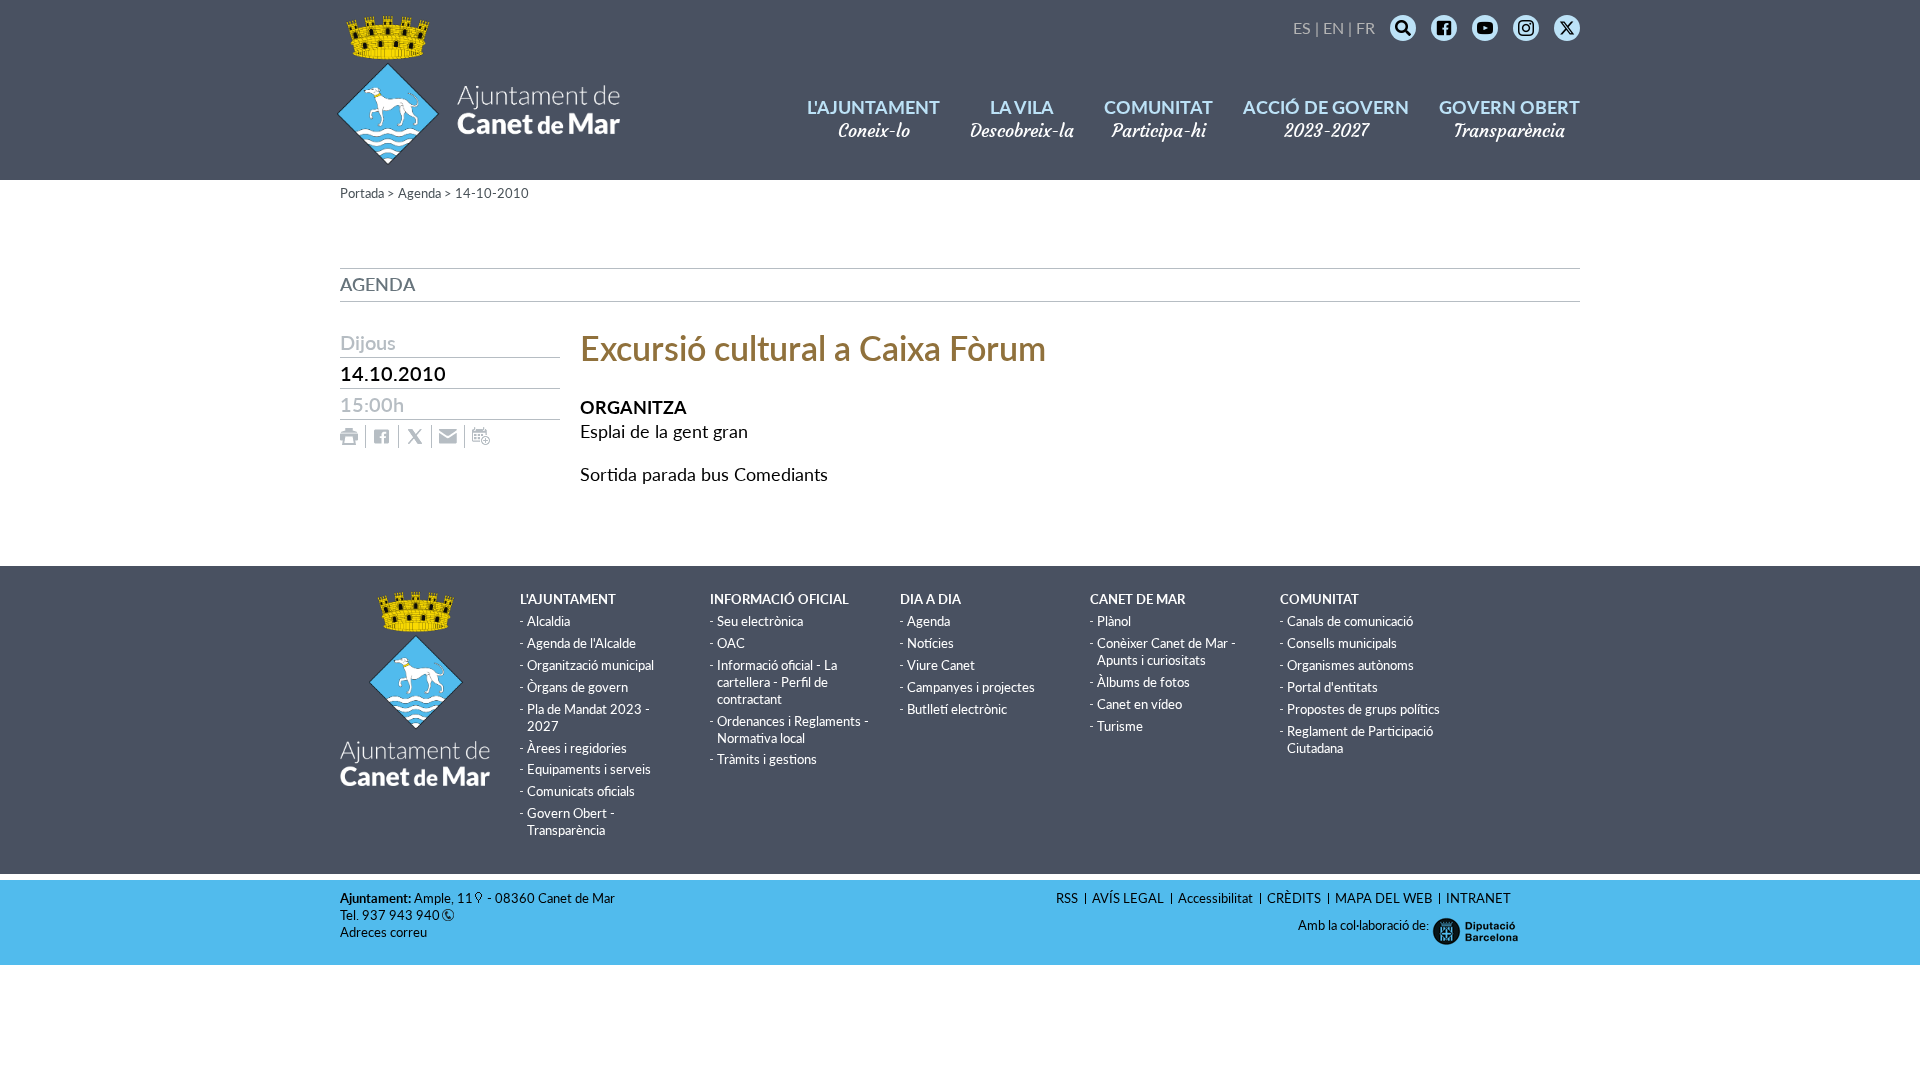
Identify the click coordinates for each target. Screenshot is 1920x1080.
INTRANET (1478, 898)
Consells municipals (1342, 643)
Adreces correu (385, 932)
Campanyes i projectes (971, 687)
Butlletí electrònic (957, 709)
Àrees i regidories (577, 748)
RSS (1067, 898)
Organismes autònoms (1350, 665)
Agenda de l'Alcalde (581, 643)
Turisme (1120, 726)
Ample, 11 (443, 898)
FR (1365, 27)
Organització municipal (590, 665)
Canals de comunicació (1350, 621)
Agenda (419, 193)
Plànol (1114, 621)
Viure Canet (941, 665)
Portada (362, 193)
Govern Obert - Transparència (571, 821)
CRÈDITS (1294, 898)
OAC (731, 643)
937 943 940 (401, 915)
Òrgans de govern (577, 687)
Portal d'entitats (1332, 687)
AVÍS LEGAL (1128, 898)
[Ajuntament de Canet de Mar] (478, 152)
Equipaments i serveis (589, 769)
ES (1302, 27)
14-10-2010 (492, 193)
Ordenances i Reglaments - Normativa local (793, 729)
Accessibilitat (1215, 898)
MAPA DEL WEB (1383, 898)
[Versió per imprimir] (349, 436)
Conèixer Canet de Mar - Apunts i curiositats (1166, 651)
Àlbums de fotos (1143, 682)
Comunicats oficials (581, 791)
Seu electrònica (760, 621)
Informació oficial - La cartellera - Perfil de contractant (777, 682)
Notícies (930, 643)
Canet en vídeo (1139, 704)
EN (1333, 27)
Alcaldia (548, 621)
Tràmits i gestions (767, 759)
